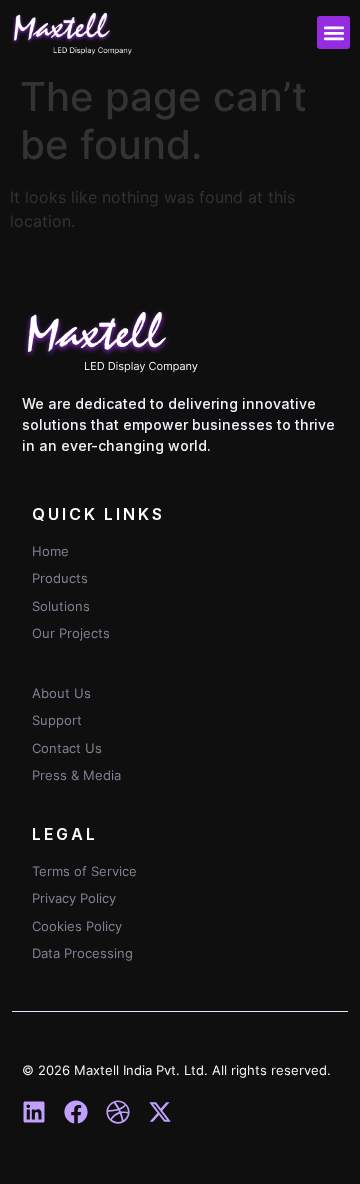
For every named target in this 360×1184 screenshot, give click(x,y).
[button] (333, 32)
